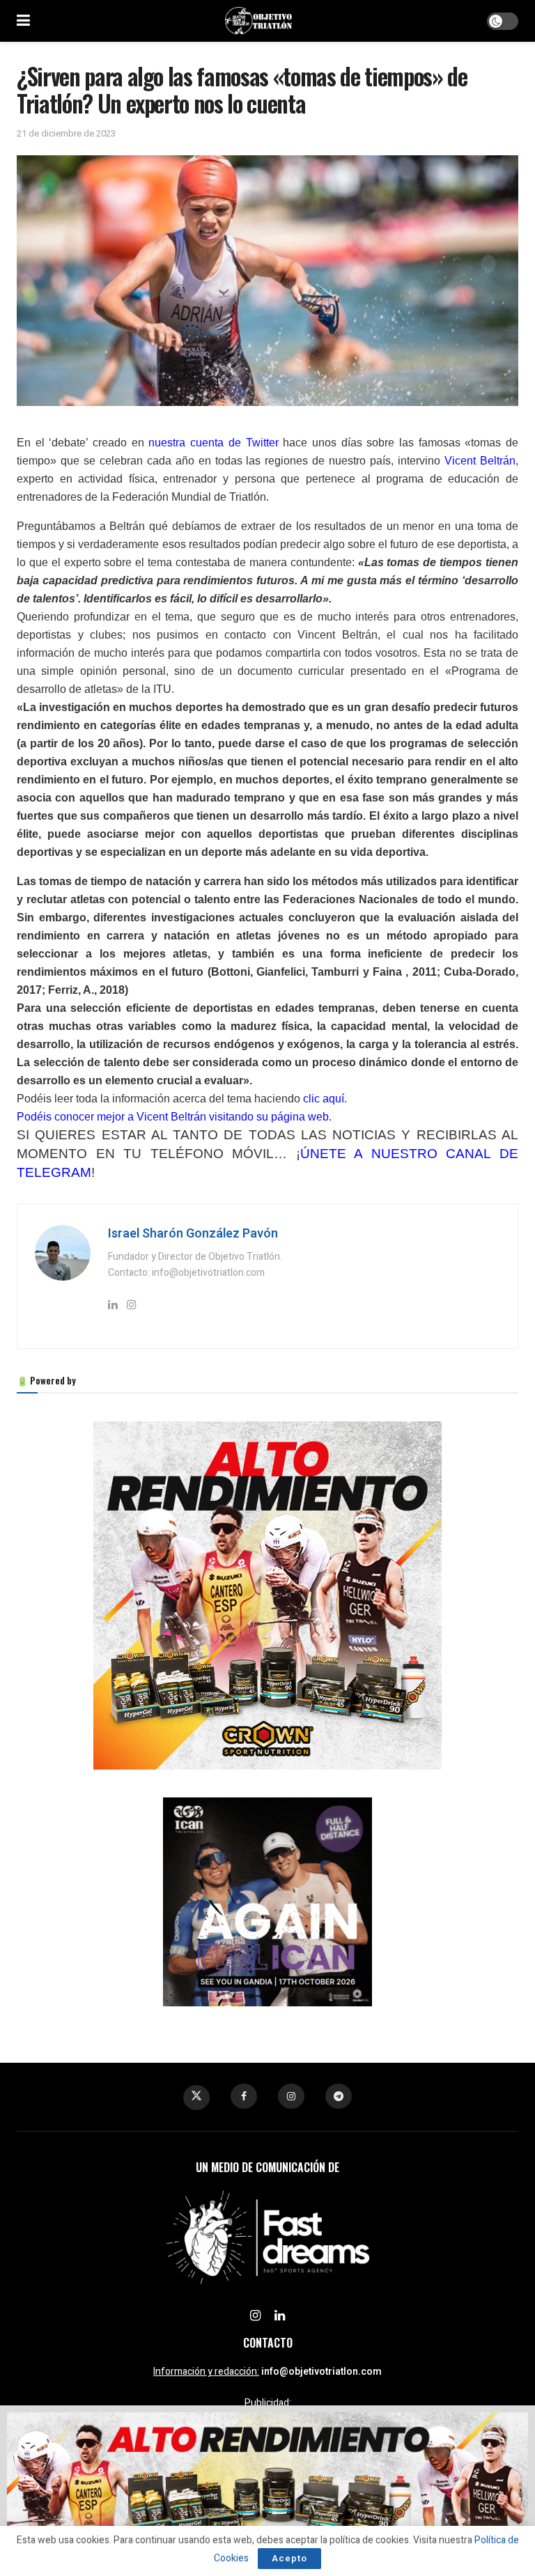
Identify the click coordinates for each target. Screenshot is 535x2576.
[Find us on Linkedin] (280, 2316)
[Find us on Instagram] (291, 2096)
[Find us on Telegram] (339, 2096)
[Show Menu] (23, 21)
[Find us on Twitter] (196, 2098)
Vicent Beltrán (480, 461)
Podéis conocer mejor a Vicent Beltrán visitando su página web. (174, 1117)
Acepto (289, 2558)
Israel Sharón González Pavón (193, 1234)
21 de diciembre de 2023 (66, 133)
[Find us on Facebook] (244, 2096)
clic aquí (324, 1099)
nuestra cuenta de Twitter (213, 443)
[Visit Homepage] (258, 21)
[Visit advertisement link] (267, 1595)
